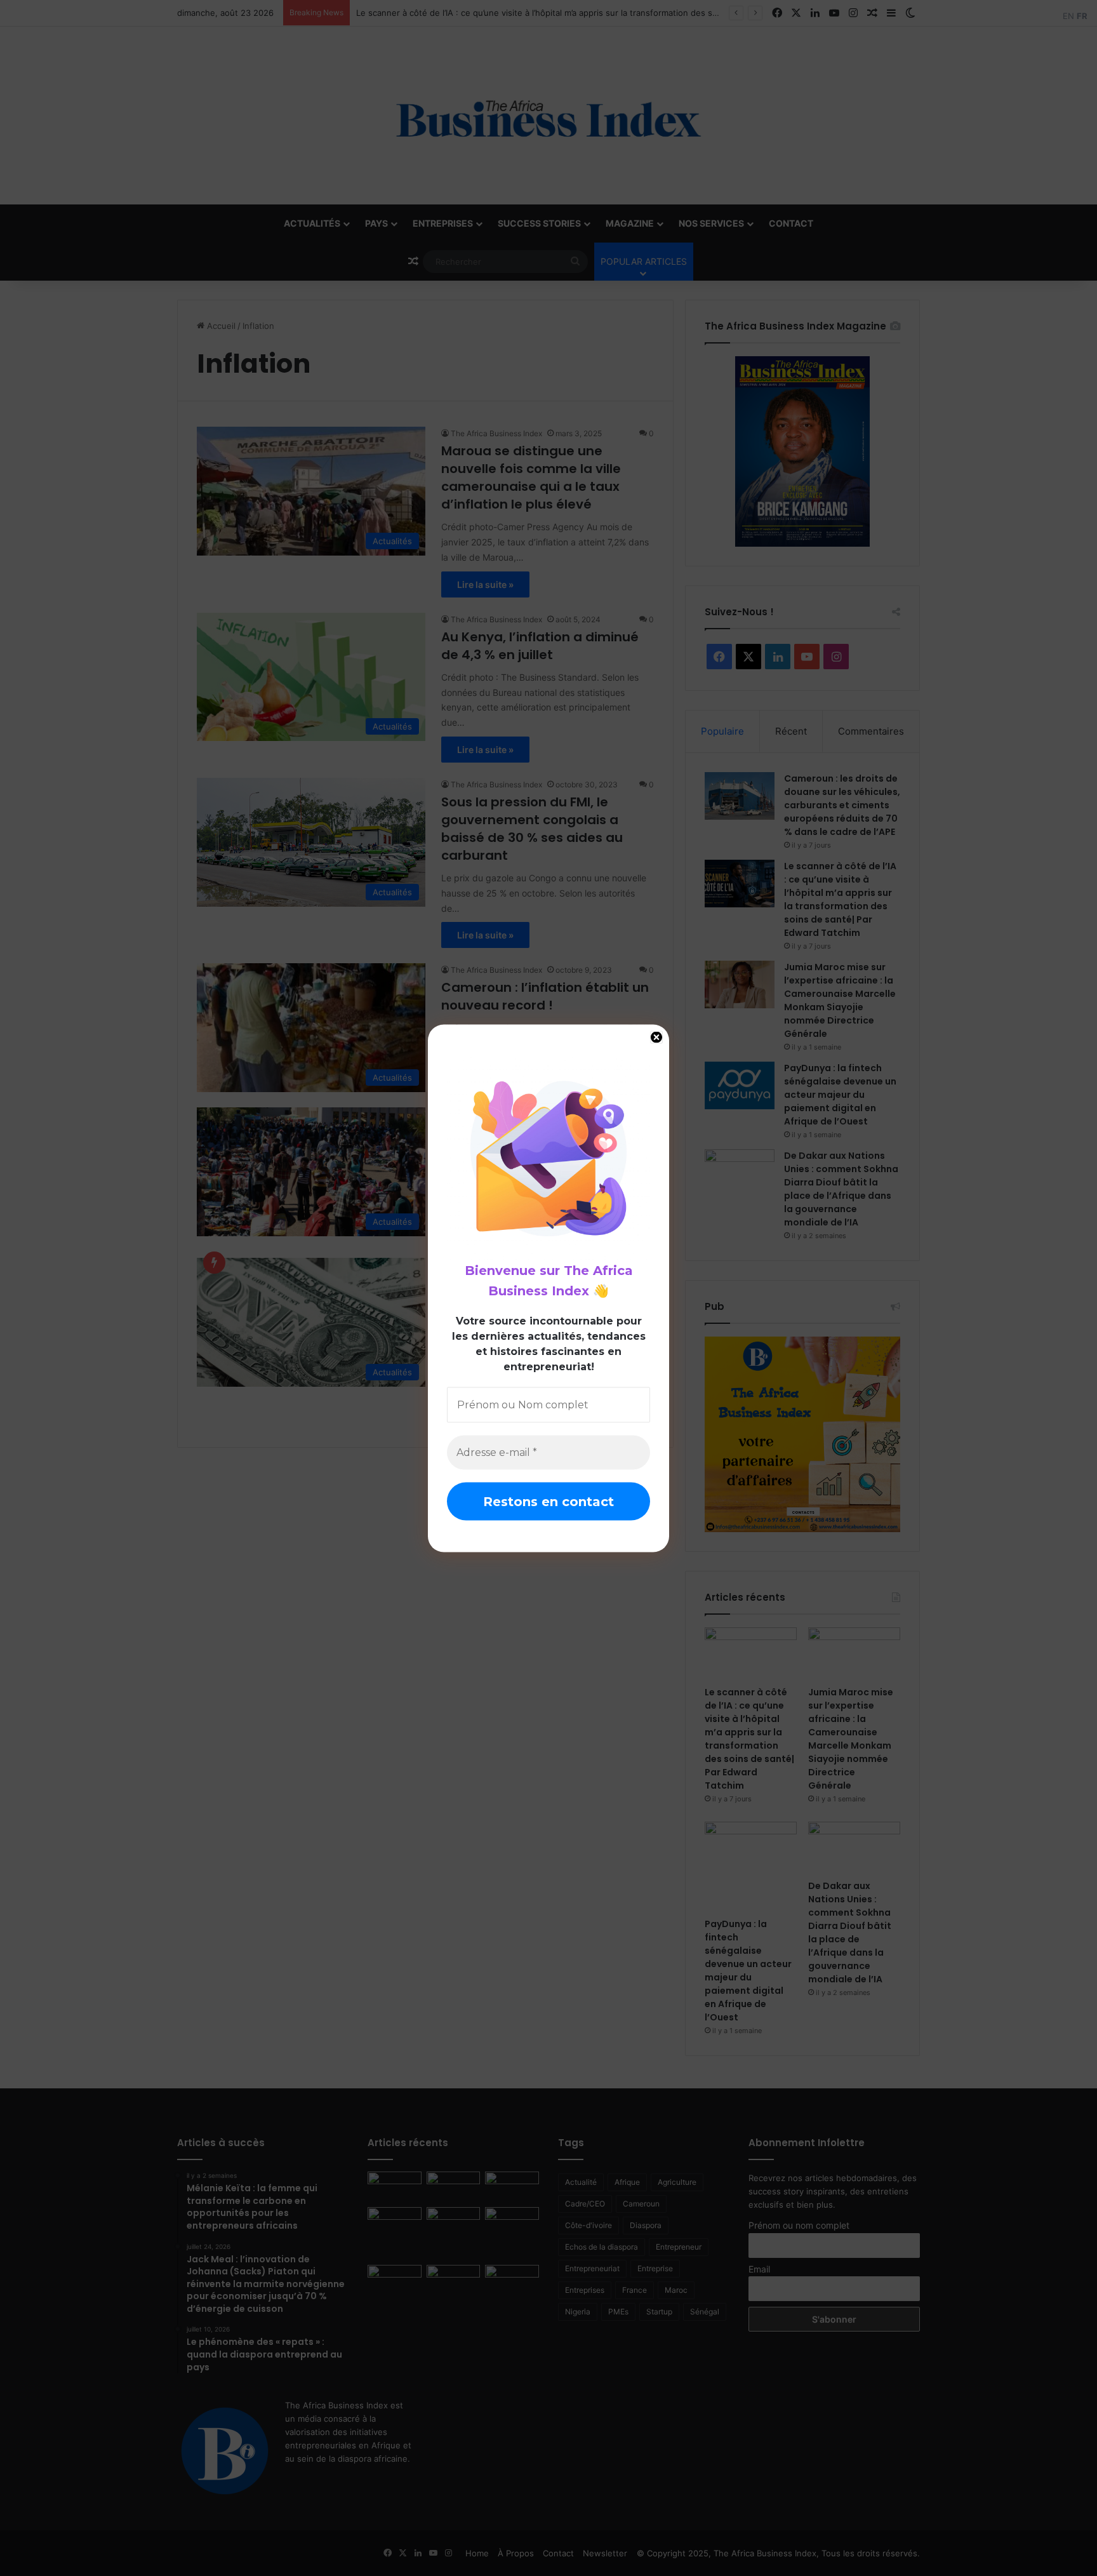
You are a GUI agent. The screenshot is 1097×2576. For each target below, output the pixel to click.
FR (1082, 16)
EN (1068, 16)
